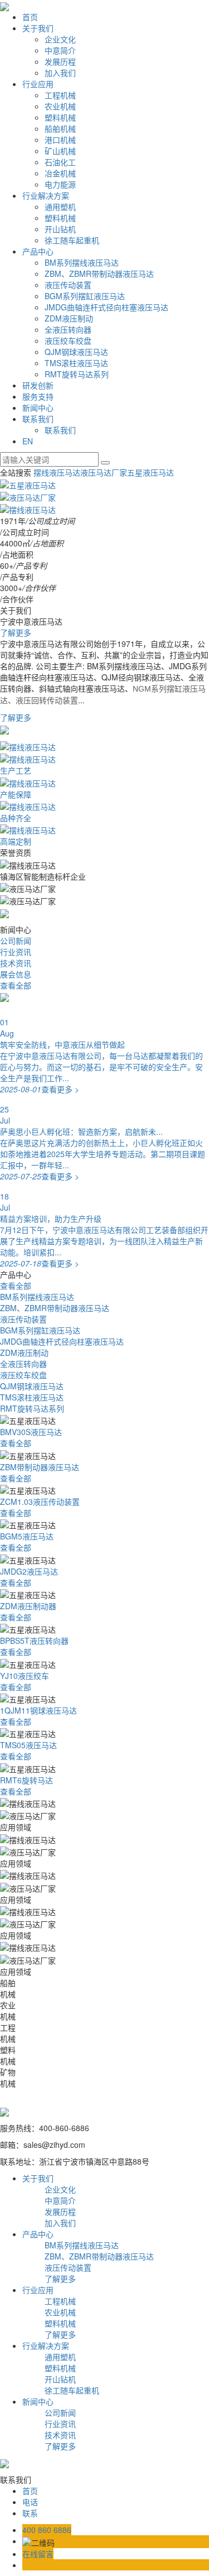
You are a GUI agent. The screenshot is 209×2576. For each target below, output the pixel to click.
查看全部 (16, 985)
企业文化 (60, 39)
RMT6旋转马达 (26, 1780)
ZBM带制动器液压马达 (40, 1467)
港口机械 (60, 140)
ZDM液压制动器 (28, 1606)
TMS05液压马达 (28, 1745)
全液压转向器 (68, 329)
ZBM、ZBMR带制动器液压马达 (99, 274)
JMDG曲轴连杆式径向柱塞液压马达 (106, 307)
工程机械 (60, 95)
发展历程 (60, 61)
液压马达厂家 (104, 472)
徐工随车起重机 (72, 240)
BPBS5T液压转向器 (34, 1640)
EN (28, 441)
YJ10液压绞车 (25, 1676)
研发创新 (38, 385)
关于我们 (38, 28)
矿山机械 (60, 151)
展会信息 (16, 974)
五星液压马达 (150, 472)
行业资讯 (16, 952)
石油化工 (60, 162)
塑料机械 (60, 117)
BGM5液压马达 (27, 1536)
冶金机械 (60, 173)
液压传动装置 (68, 285)
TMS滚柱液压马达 (76, 363)
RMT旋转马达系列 (77, 374)
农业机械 (60, 106)
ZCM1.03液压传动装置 (40, 1502)
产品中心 (38, 251)
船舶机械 (60, 128)
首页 (30, 17)
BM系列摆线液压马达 (82, 262)
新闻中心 (38, 407)
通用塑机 (60, 207)
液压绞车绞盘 (68, 340)
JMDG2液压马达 (29, 1571)
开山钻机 (60, 229)
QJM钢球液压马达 (76, 352)
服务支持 (38, 396)
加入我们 (60, 73)
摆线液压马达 (57, 472)
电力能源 (60, 184)
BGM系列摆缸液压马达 (85, 296)
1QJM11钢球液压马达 (38, 1710)
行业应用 (38, 84)
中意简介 (60, 50)
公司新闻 (16, 941)
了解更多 (16, 632)
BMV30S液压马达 (31, 1432)
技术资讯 (16, 963)
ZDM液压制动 (69, 318)
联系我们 (38, 419)
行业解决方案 (46, 195)
